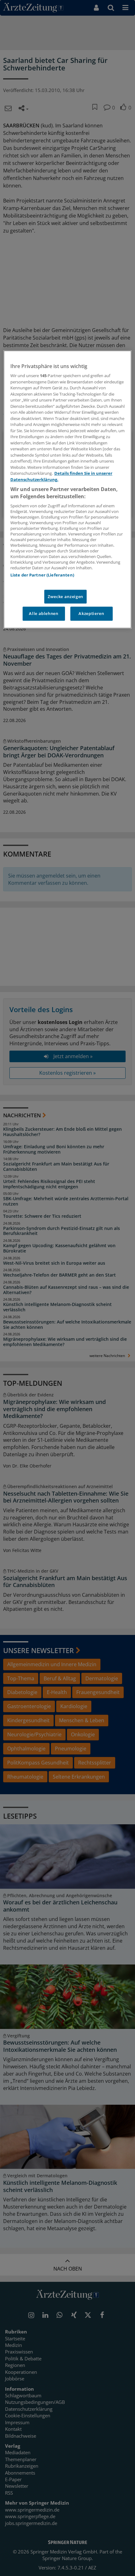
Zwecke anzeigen (65, 597)
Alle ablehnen (43, 614)
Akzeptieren (91, 614)
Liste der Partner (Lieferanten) (42, 575)
